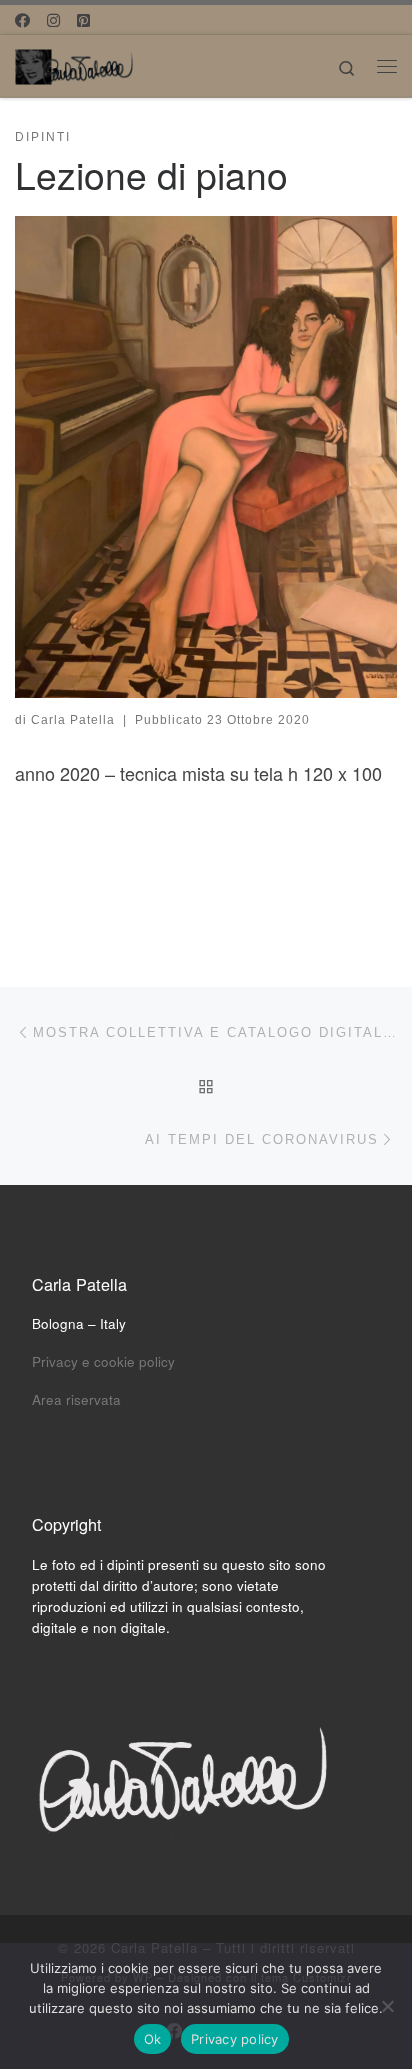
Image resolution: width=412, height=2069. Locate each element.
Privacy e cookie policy (103, 1361)
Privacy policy (235, 2039)
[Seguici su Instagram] (53, 19)
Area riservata (76, 1399)
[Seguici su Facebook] (22, 19)
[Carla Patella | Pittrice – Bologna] (75, 63)
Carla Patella (73, 720)
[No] (387, 2006)
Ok (153, 2039)
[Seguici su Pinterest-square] (83, 19)
